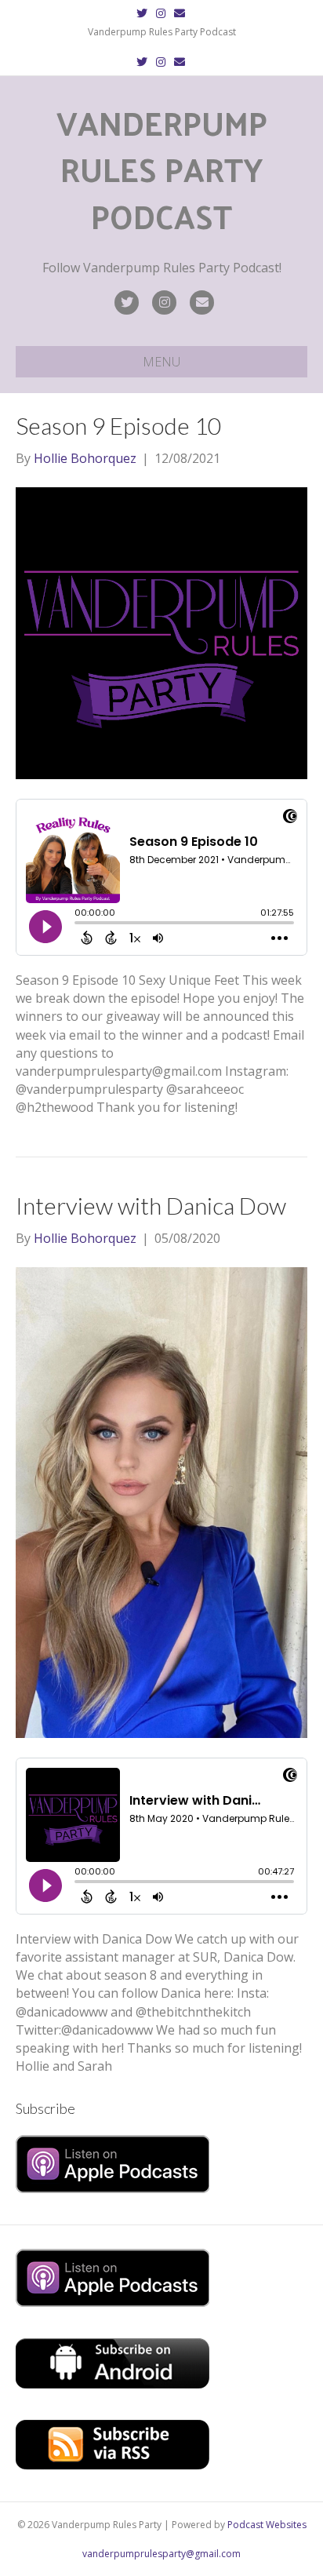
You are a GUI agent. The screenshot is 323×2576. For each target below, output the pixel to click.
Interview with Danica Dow (151, 1205)
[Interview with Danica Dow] (161, 1501)
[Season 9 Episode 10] (161, 632)
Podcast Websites (267, 2525)
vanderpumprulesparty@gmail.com (161, 2554)
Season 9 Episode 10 (118, 425)
